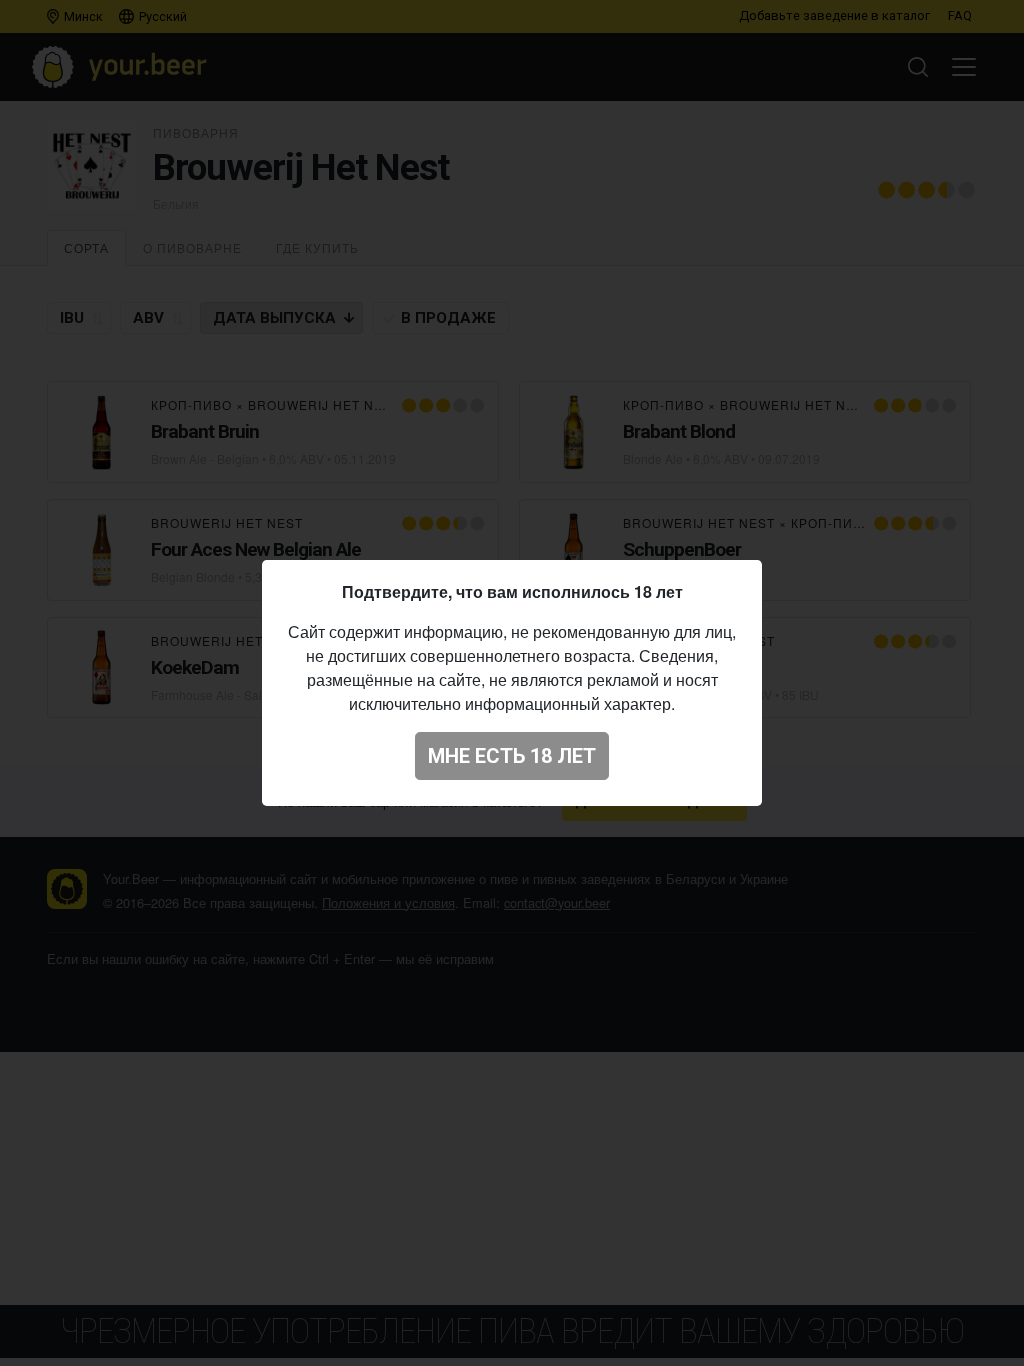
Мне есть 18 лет (512, 756)
